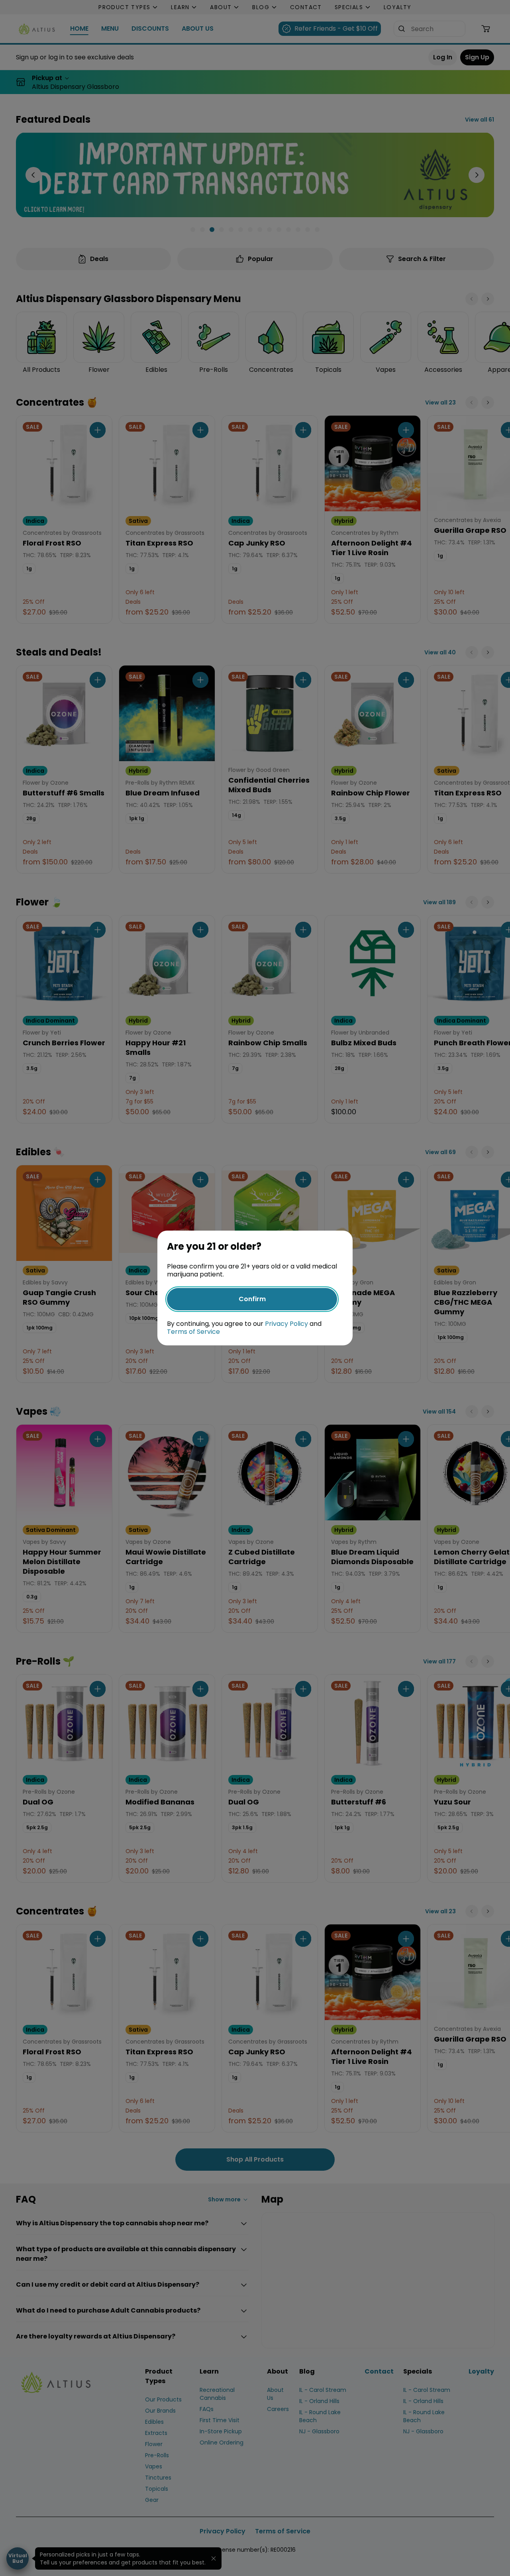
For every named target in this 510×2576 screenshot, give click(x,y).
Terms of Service (193, 1332)
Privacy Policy (286, 1324)
